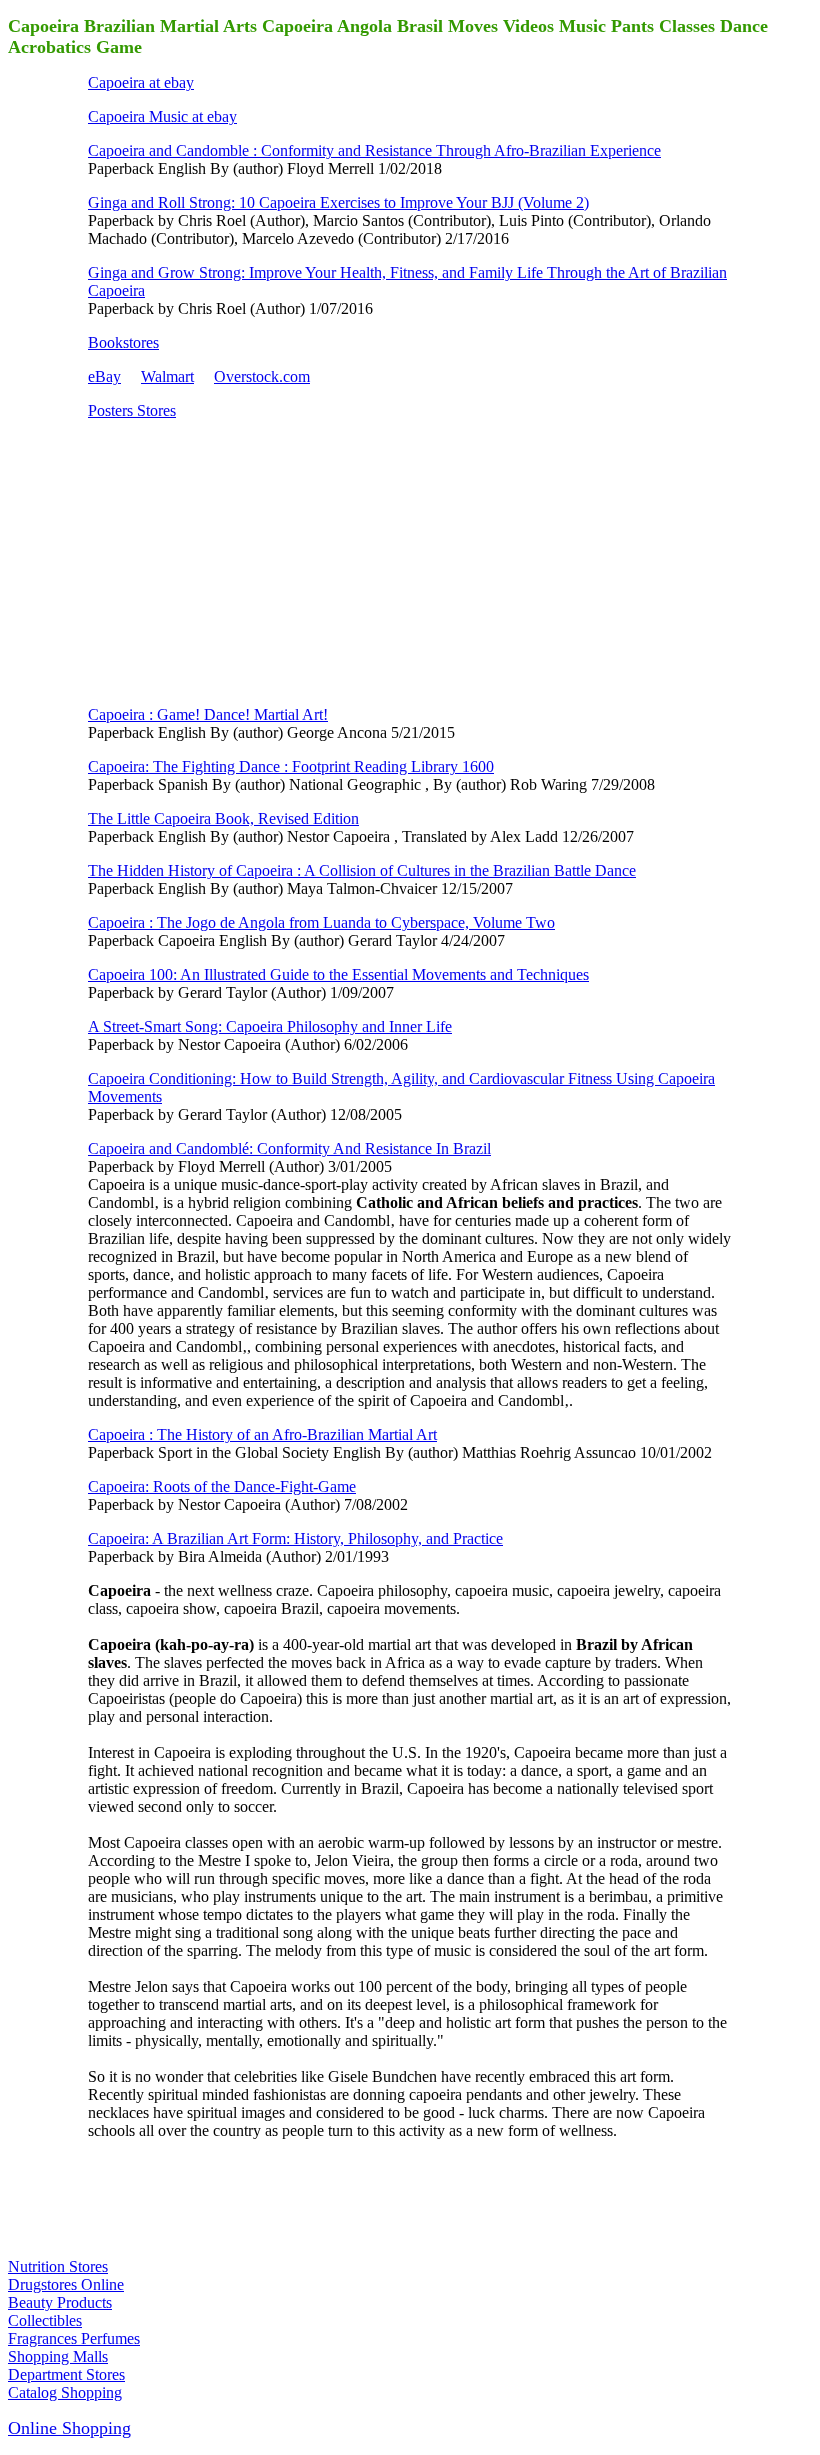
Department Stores (66, 2374)
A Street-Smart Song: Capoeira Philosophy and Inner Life (270, 1026)
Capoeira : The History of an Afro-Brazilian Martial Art (262, 1434)
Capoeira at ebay (141, 82)
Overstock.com (262, 376)
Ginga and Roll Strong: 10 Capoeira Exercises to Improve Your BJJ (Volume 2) (338, 202)
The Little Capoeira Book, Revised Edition (223, 818)
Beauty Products (60, 2302)
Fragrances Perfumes (74, 2338)
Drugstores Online (66, 2284)
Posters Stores (132, 410)
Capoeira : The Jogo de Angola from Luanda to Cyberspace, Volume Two (321, 922)
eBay (104, 376)
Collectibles (45, 2320)
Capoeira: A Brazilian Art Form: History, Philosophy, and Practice (295, 1538)
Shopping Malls (58, 2356)
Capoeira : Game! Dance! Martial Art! (208, 714)
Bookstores (123, 342)
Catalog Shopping (65, 2392)
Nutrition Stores (58, 2266)
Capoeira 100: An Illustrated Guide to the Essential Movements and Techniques (338, 974)
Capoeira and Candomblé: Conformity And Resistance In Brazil (289, 1148)
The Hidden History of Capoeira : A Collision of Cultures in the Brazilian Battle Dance (362, 870)
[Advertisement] (238, 561)
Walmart (167, 376)
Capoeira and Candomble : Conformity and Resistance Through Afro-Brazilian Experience (374, 150)
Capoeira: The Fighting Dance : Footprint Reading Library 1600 (291, 766)
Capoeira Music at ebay (162, 116)
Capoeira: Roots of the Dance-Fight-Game (222, 1486)
